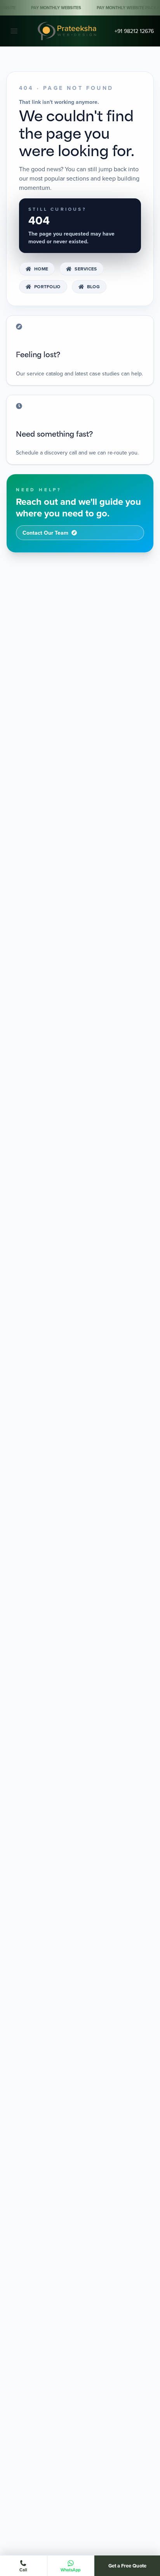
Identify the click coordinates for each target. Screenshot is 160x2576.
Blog (93, 287)
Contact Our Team (45, 533)
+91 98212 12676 (134, 31)
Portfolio (47, 287)
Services (86, 269)
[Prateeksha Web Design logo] (68, 31)
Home (41, 269)
